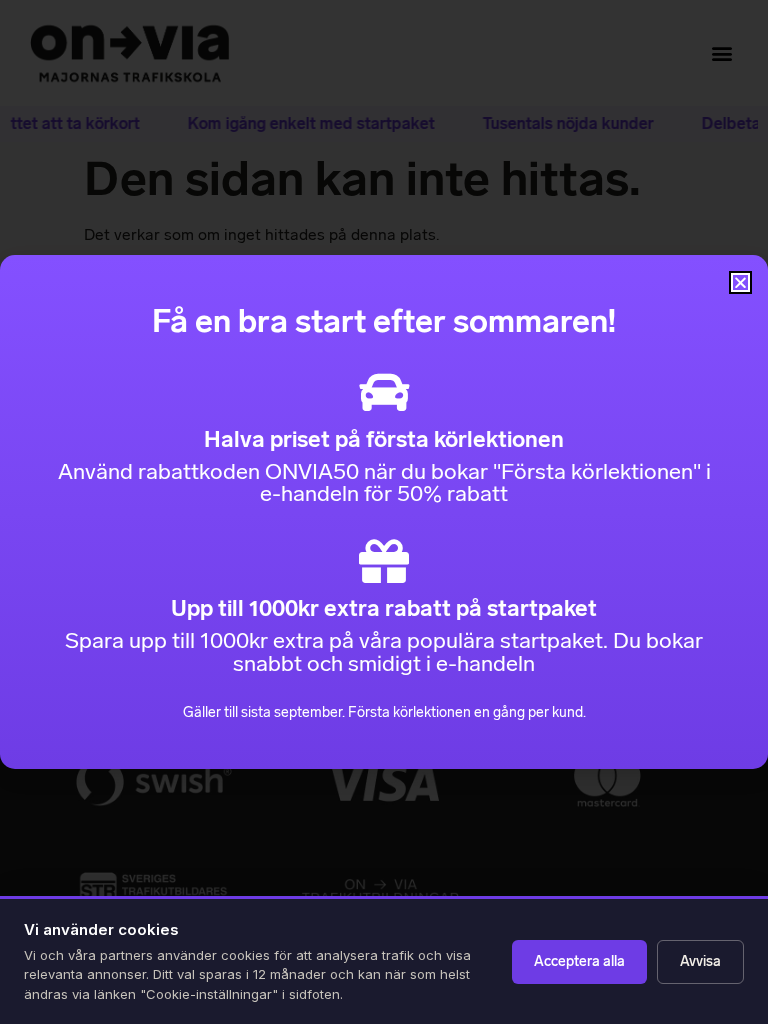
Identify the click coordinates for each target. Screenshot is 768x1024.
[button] (740, 282)
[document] (384, 512)
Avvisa (700, 961)
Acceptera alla (579, 961)
